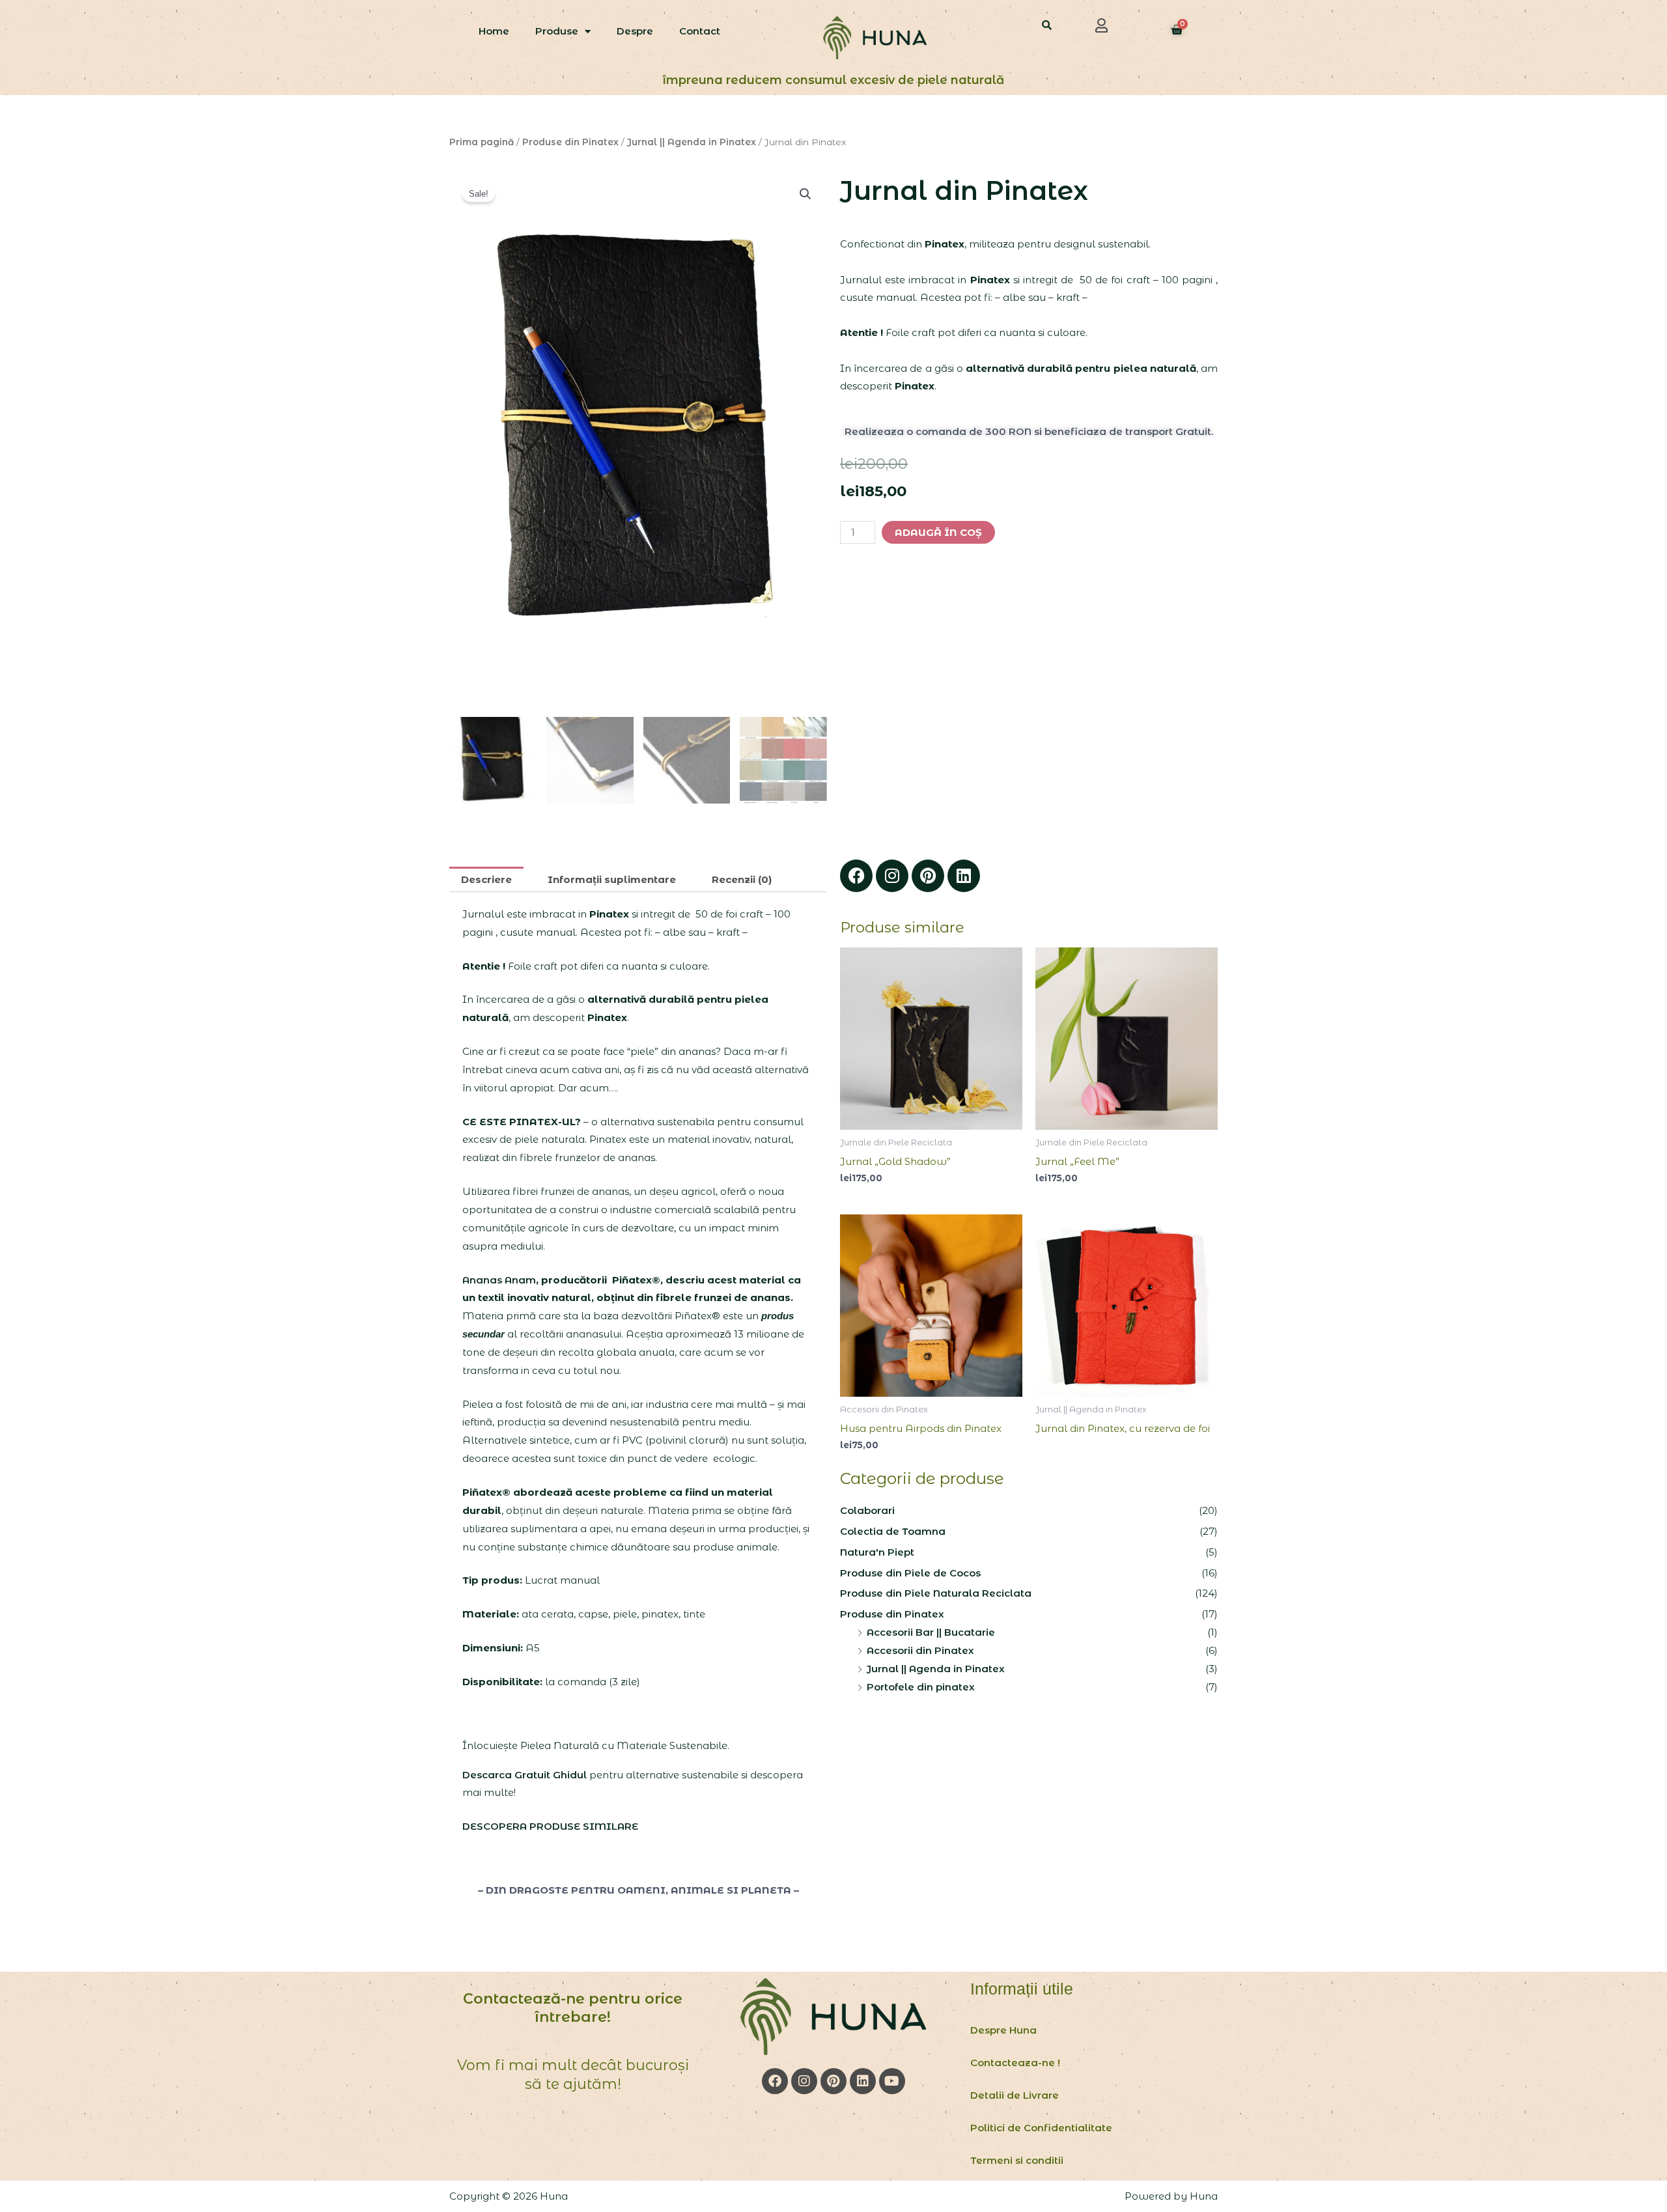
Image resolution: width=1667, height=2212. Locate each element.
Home (494, 31)
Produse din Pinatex (570, 142)
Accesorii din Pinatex (920, 1650)
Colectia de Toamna (893, 1531)
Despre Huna (1003, 2030)
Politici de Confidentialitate (1041, 2128)
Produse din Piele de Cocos (910, 1573)
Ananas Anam (499, 1280)
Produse (557, 31)
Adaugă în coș (938, 532)
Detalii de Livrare (1015, 2095)
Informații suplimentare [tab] (612, 879)
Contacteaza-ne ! (1015, 2063)
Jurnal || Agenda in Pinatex (692, 142)
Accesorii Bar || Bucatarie (931, 1632)
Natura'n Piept (877, 1552)
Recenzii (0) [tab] (742, 879)
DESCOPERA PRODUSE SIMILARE (550, 1826)
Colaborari (867, 1510)
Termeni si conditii (1017, 2160)
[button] (1102, 25)
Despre (635, 31)
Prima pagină (482, 142)
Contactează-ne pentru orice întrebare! (573, 2008)
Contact (700, 31)
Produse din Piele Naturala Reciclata (936, 1593)
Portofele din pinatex (921, 1687)
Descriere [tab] (486, 879)
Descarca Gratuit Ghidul (526, 1775)
